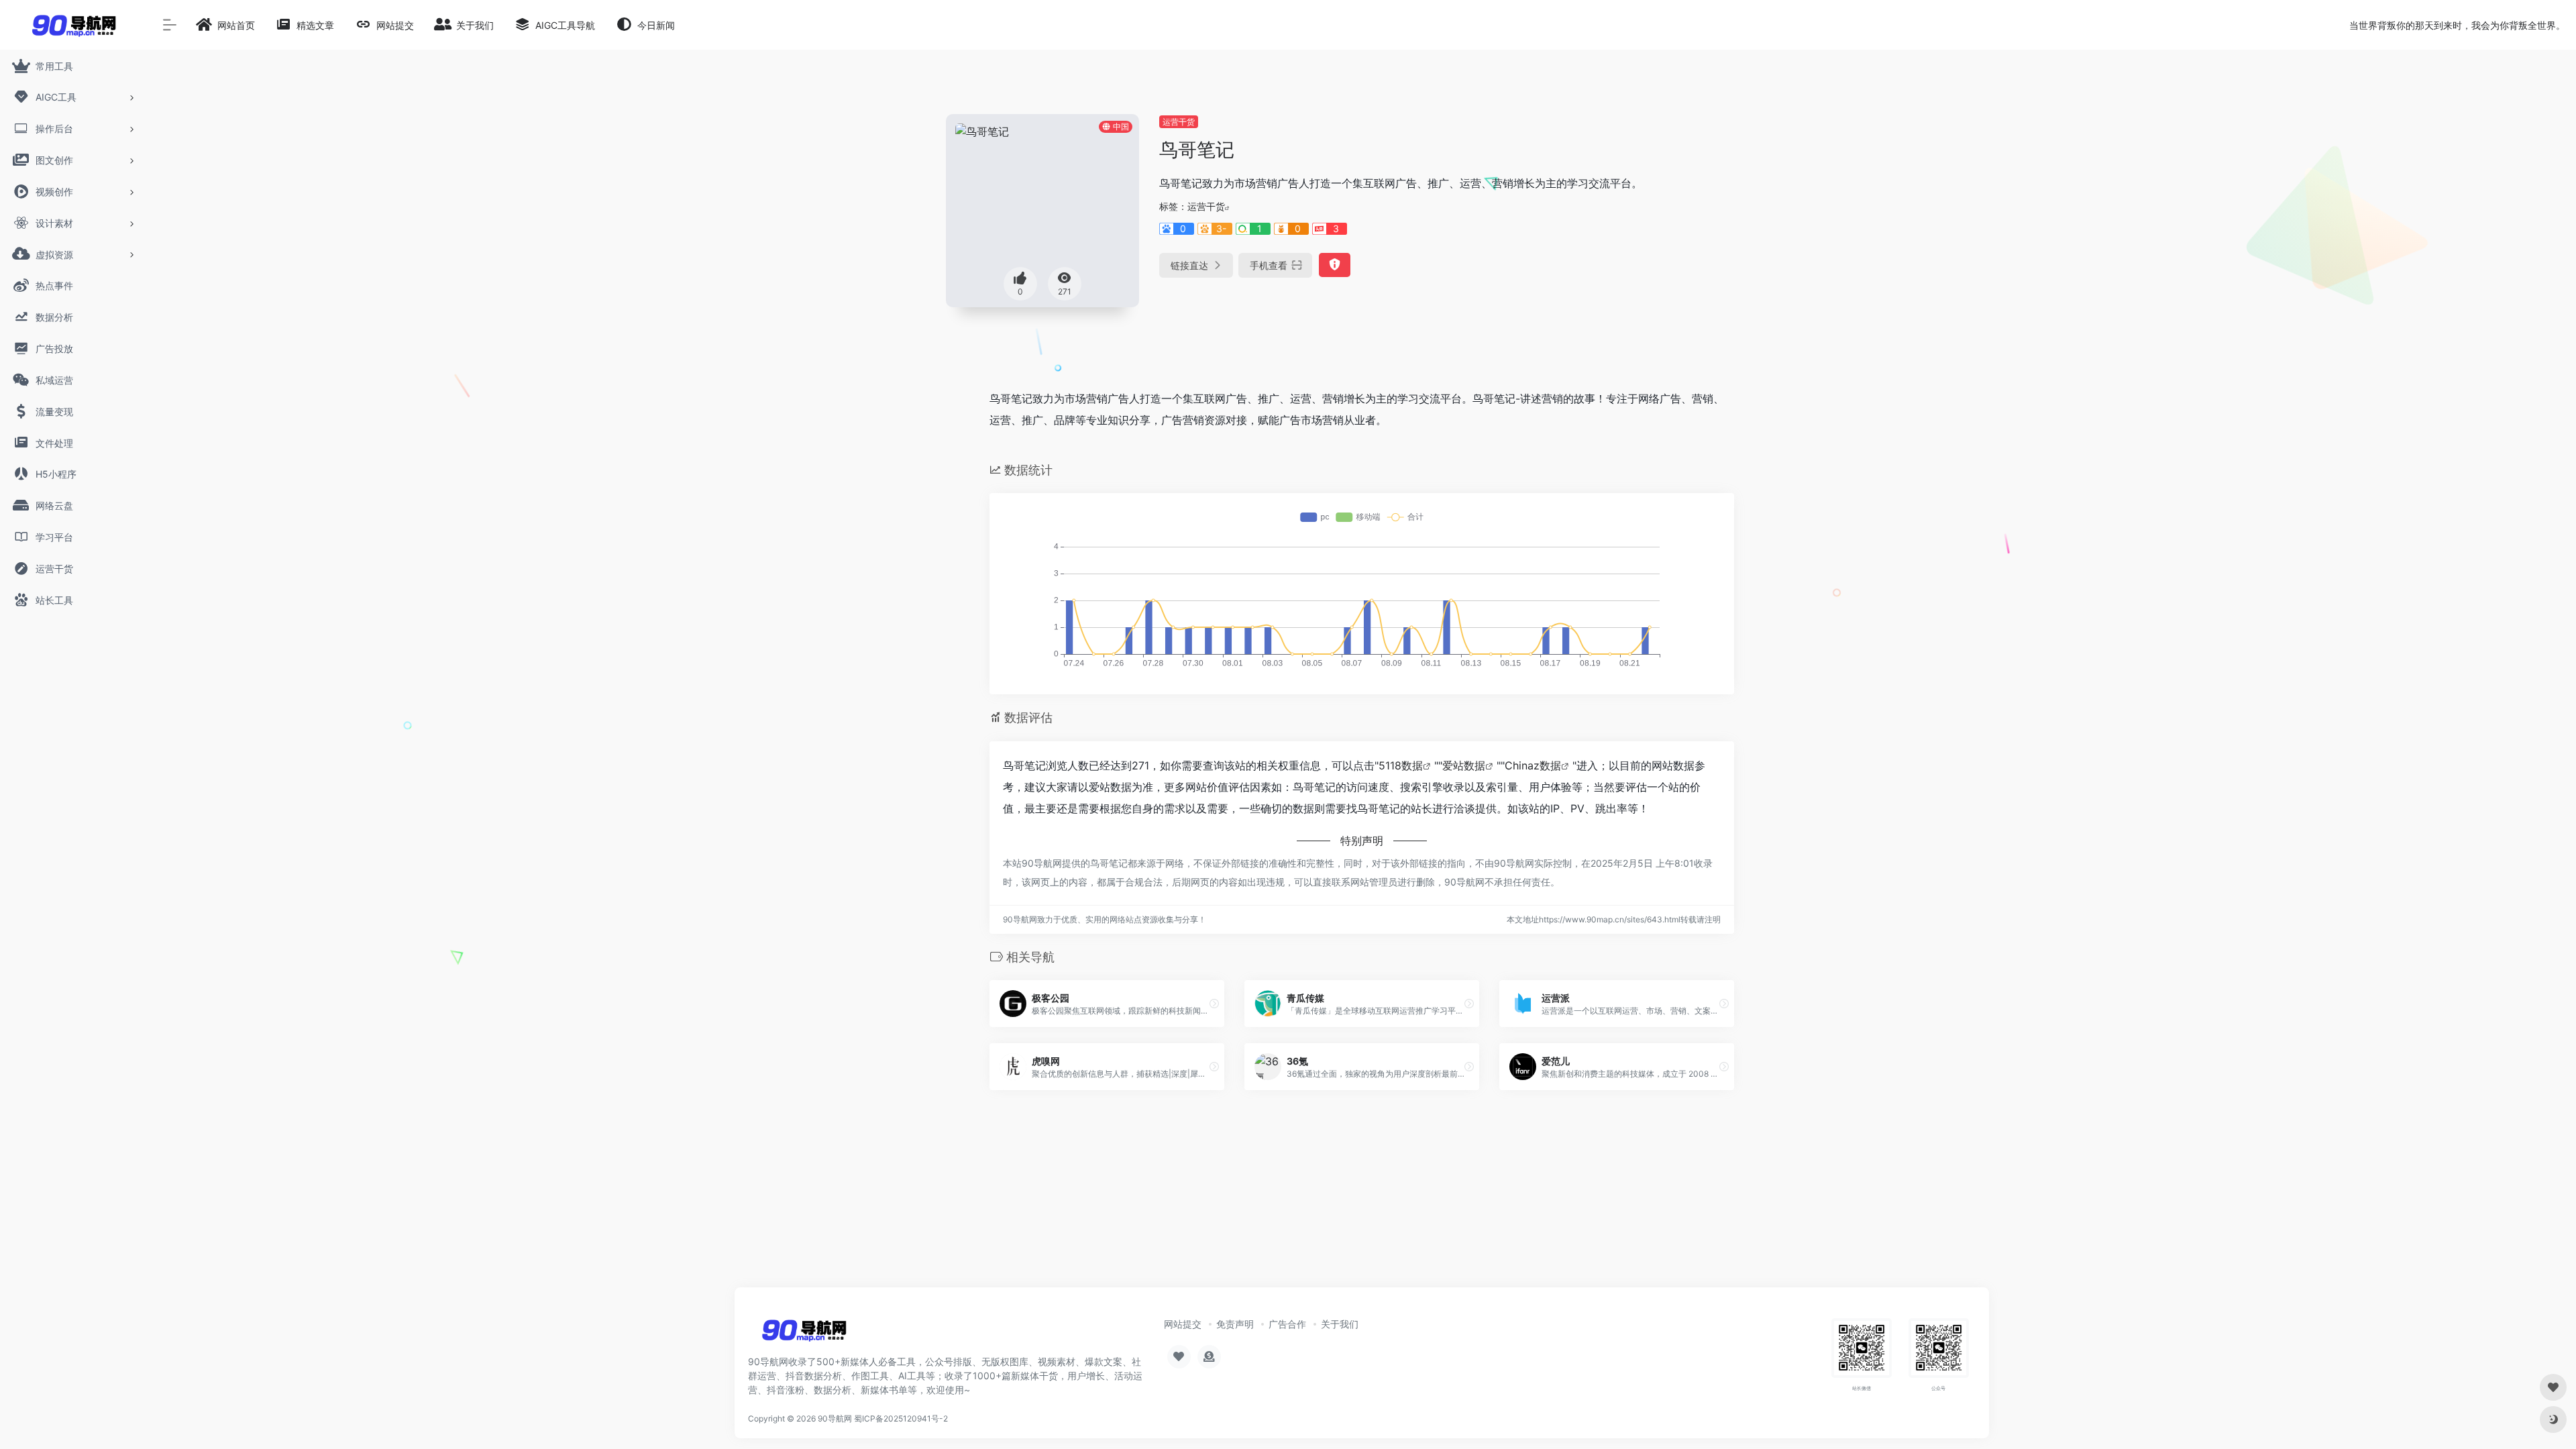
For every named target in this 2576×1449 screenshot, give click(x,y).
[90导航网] (804, 1334)
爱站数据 (1464, 765)
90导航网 (835, 1418)
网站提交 (1183, 1324)
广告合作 (1287, 1324)
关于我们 (1340, 1324)
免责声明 (1235, 1324)
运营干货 (1179, 122)
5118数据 (1401, 765)
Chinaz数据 (1533, 765)
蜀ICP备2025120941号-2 (901, 1418)
